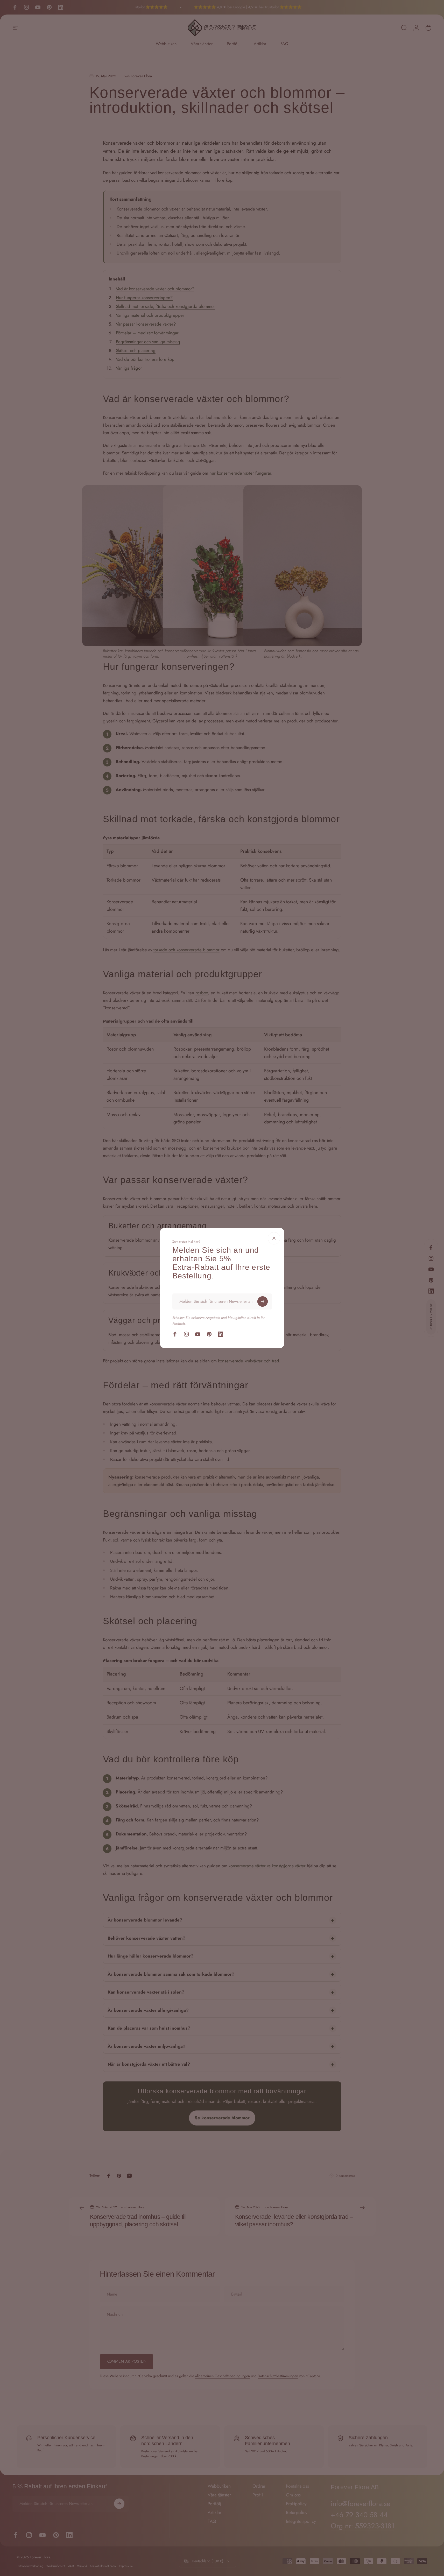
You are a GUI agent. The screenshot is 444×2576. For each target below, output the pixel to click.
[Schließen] (274, 1238)
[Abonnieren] (263, 1301)
